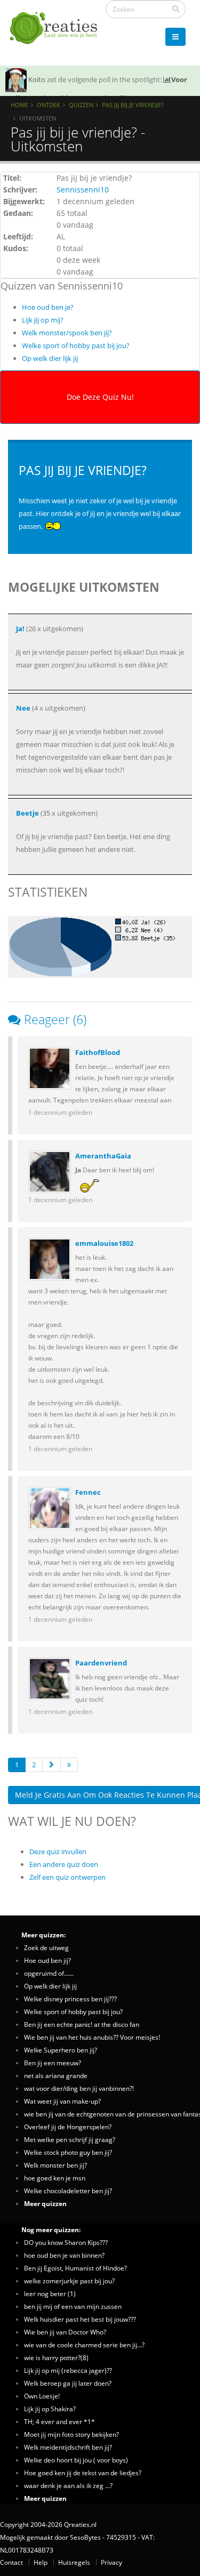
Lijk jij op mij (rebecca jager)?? (68, 2370)
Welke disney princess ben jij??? (70, 1999)
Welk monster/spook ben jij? (67, 333)
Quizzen (81, 105)
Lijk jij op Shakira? (50, 2409)
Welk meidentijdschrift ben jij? (68, 2447)
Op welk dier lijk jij (50, 358)
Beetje (27, 813)
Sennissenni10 (83, 190)
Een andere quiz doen (64, 1864)
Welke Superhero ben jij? (61, 2050)
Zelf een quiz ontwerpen (67, 1877)
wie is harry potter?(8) (56, 2357)
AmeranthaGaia (103, 1156)
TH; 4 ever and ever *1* (59, 2421)
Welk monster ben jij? (55, 2165)
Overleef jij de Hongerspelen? (68, 2127)
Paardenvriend (101, 1663)
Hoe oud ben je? (48, 307)
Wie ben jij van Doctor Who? (65, 2332)
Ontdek (49, 105)
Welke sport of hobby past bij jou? (76, 345)
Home (19, 105)
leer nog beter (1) (50, 2293)
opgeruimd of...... (49, 1973)
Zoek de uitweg (46, 1947)
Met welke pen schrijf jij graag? (70, 2139)
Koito (37, 79)
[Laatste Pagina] (69, 1765)
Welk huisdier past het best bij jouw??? (80, 2319)
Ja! (20, 629)
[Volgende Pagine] (51, 1765)
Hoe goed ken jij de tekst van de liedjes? (83, 2473)
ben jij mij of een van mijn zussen (73, 2306)
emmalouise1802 (104, 1243)
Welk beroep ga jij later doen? (68, 2383)
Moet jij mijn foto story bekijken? (71, 2434)
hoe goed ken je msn (55, 2178)
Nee (23, 708)
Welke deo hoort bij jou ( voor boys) (76, 2460)
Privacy (111, 2562)
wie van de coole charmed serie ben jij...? (84, 2345)
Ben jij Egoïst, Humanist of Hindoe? (75, 2268)
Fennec (88, 1492)
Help (41, 2562)
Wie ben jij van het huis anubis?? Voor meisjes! (92, 2037)
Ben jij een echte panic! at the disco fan (82, 2024)
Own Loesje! (42, 2396)
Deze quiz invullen (58, 1851)
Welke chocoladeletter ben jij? (68, 2191)
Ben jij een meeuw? (53, 2063)
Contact (11, 2562)
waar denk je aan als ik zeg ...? (68, 2485)
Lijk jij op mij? (43, 320)
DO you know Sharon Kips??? (66, 2242)
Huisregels (74, 2562)
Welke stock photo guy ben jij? (68, 2152)
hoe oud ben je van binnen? (64, 2255)
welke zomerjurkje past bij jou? (69, 2281)
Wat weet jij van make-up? (62, 2101)
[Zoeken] (176, 9)
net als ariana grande (56, 2075)
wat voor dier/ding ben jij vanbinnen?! (79, 2088)
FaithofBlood (98, 1052)
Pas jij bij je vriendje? (133, 105)
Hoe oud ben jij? (47, 1960)
